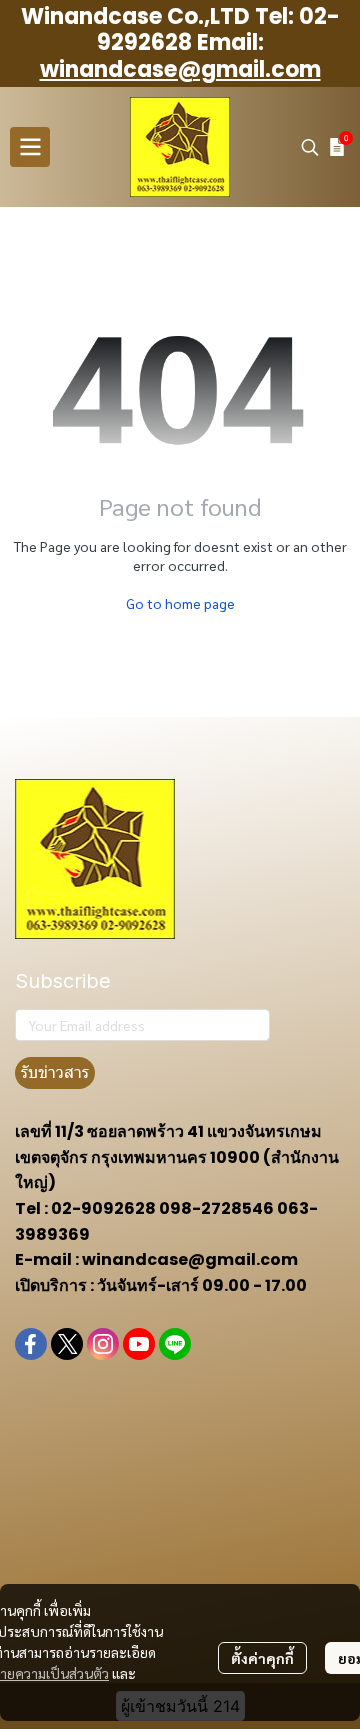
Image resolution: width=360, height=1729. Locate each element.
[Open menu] (30, 147)
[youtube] (139, 1344)
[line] (175, 1344)
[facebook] (31, 1344)
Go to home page (180, 603)
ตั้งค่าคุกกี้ (262, 1658)
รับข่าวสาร (55, 1072)
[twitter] (67, 1344)
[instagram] (103, 1344)
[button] (310, 147)
